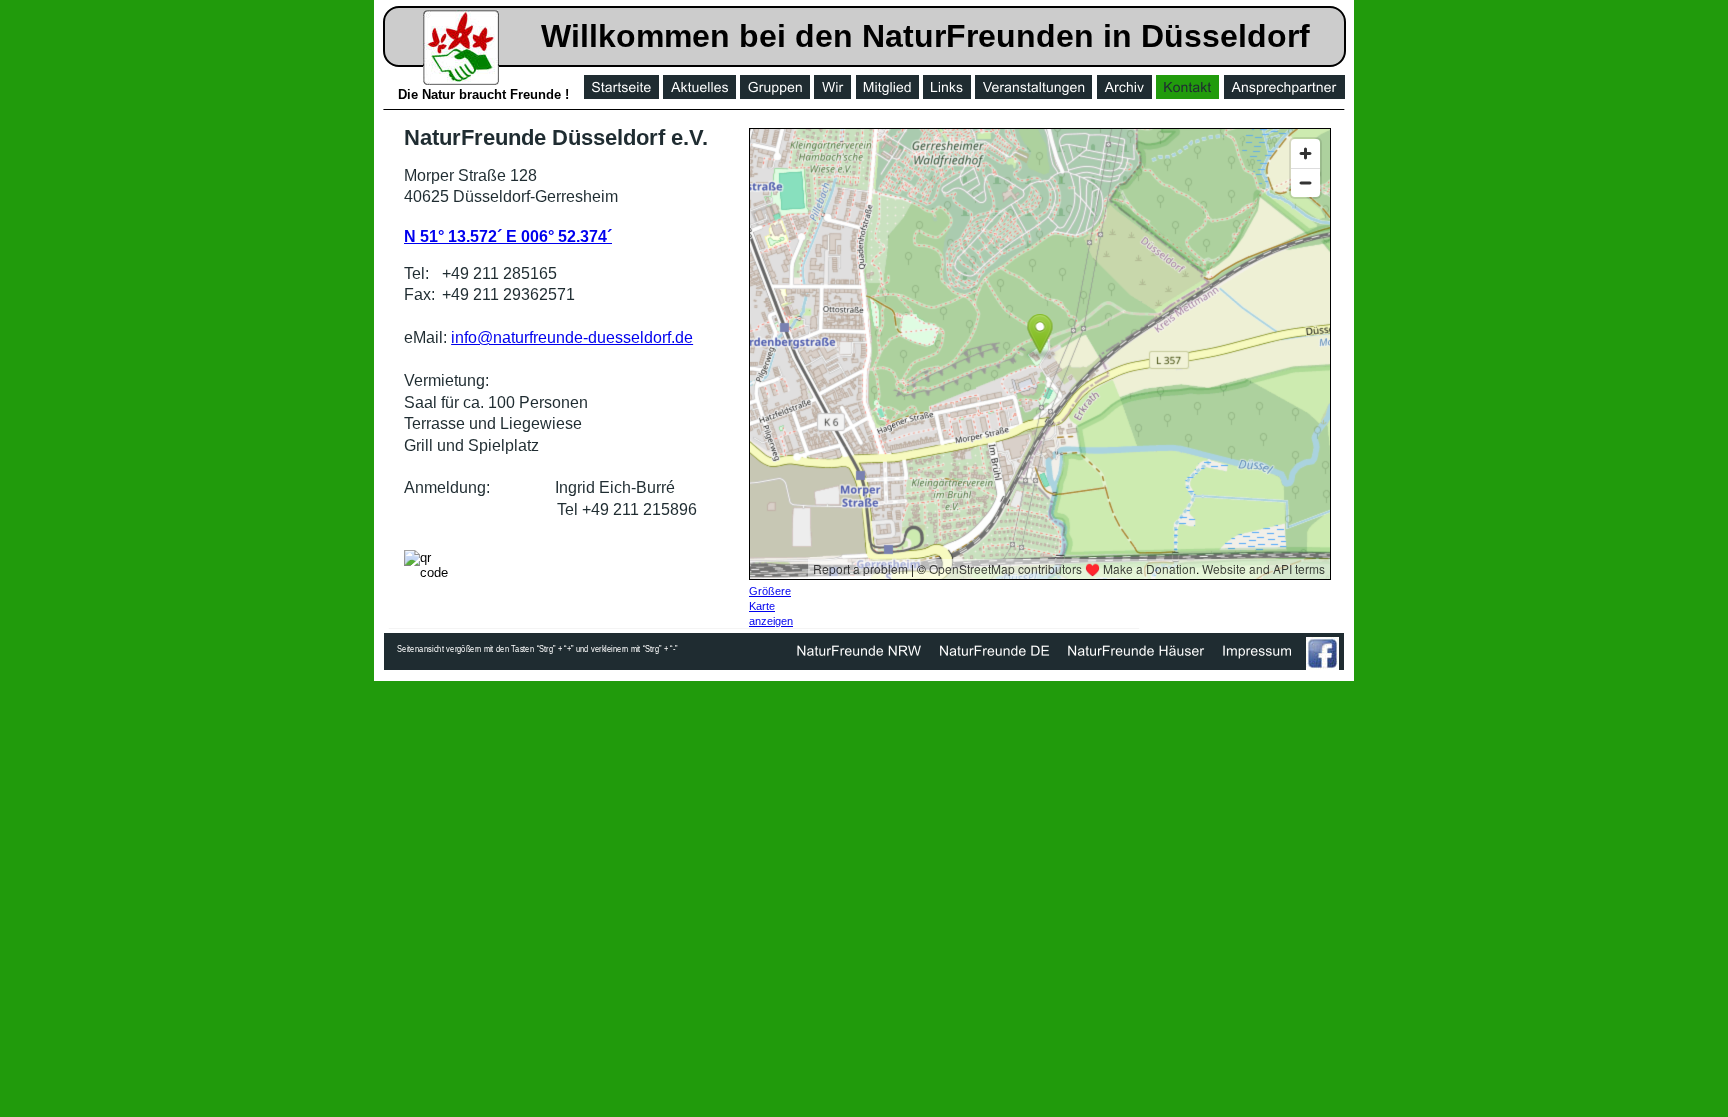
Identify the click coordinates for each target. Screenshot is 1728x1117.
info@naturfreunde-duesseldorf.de (572, 337)
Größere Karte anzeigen (771, 606)
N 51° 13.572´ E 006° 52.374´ (508, 236)
